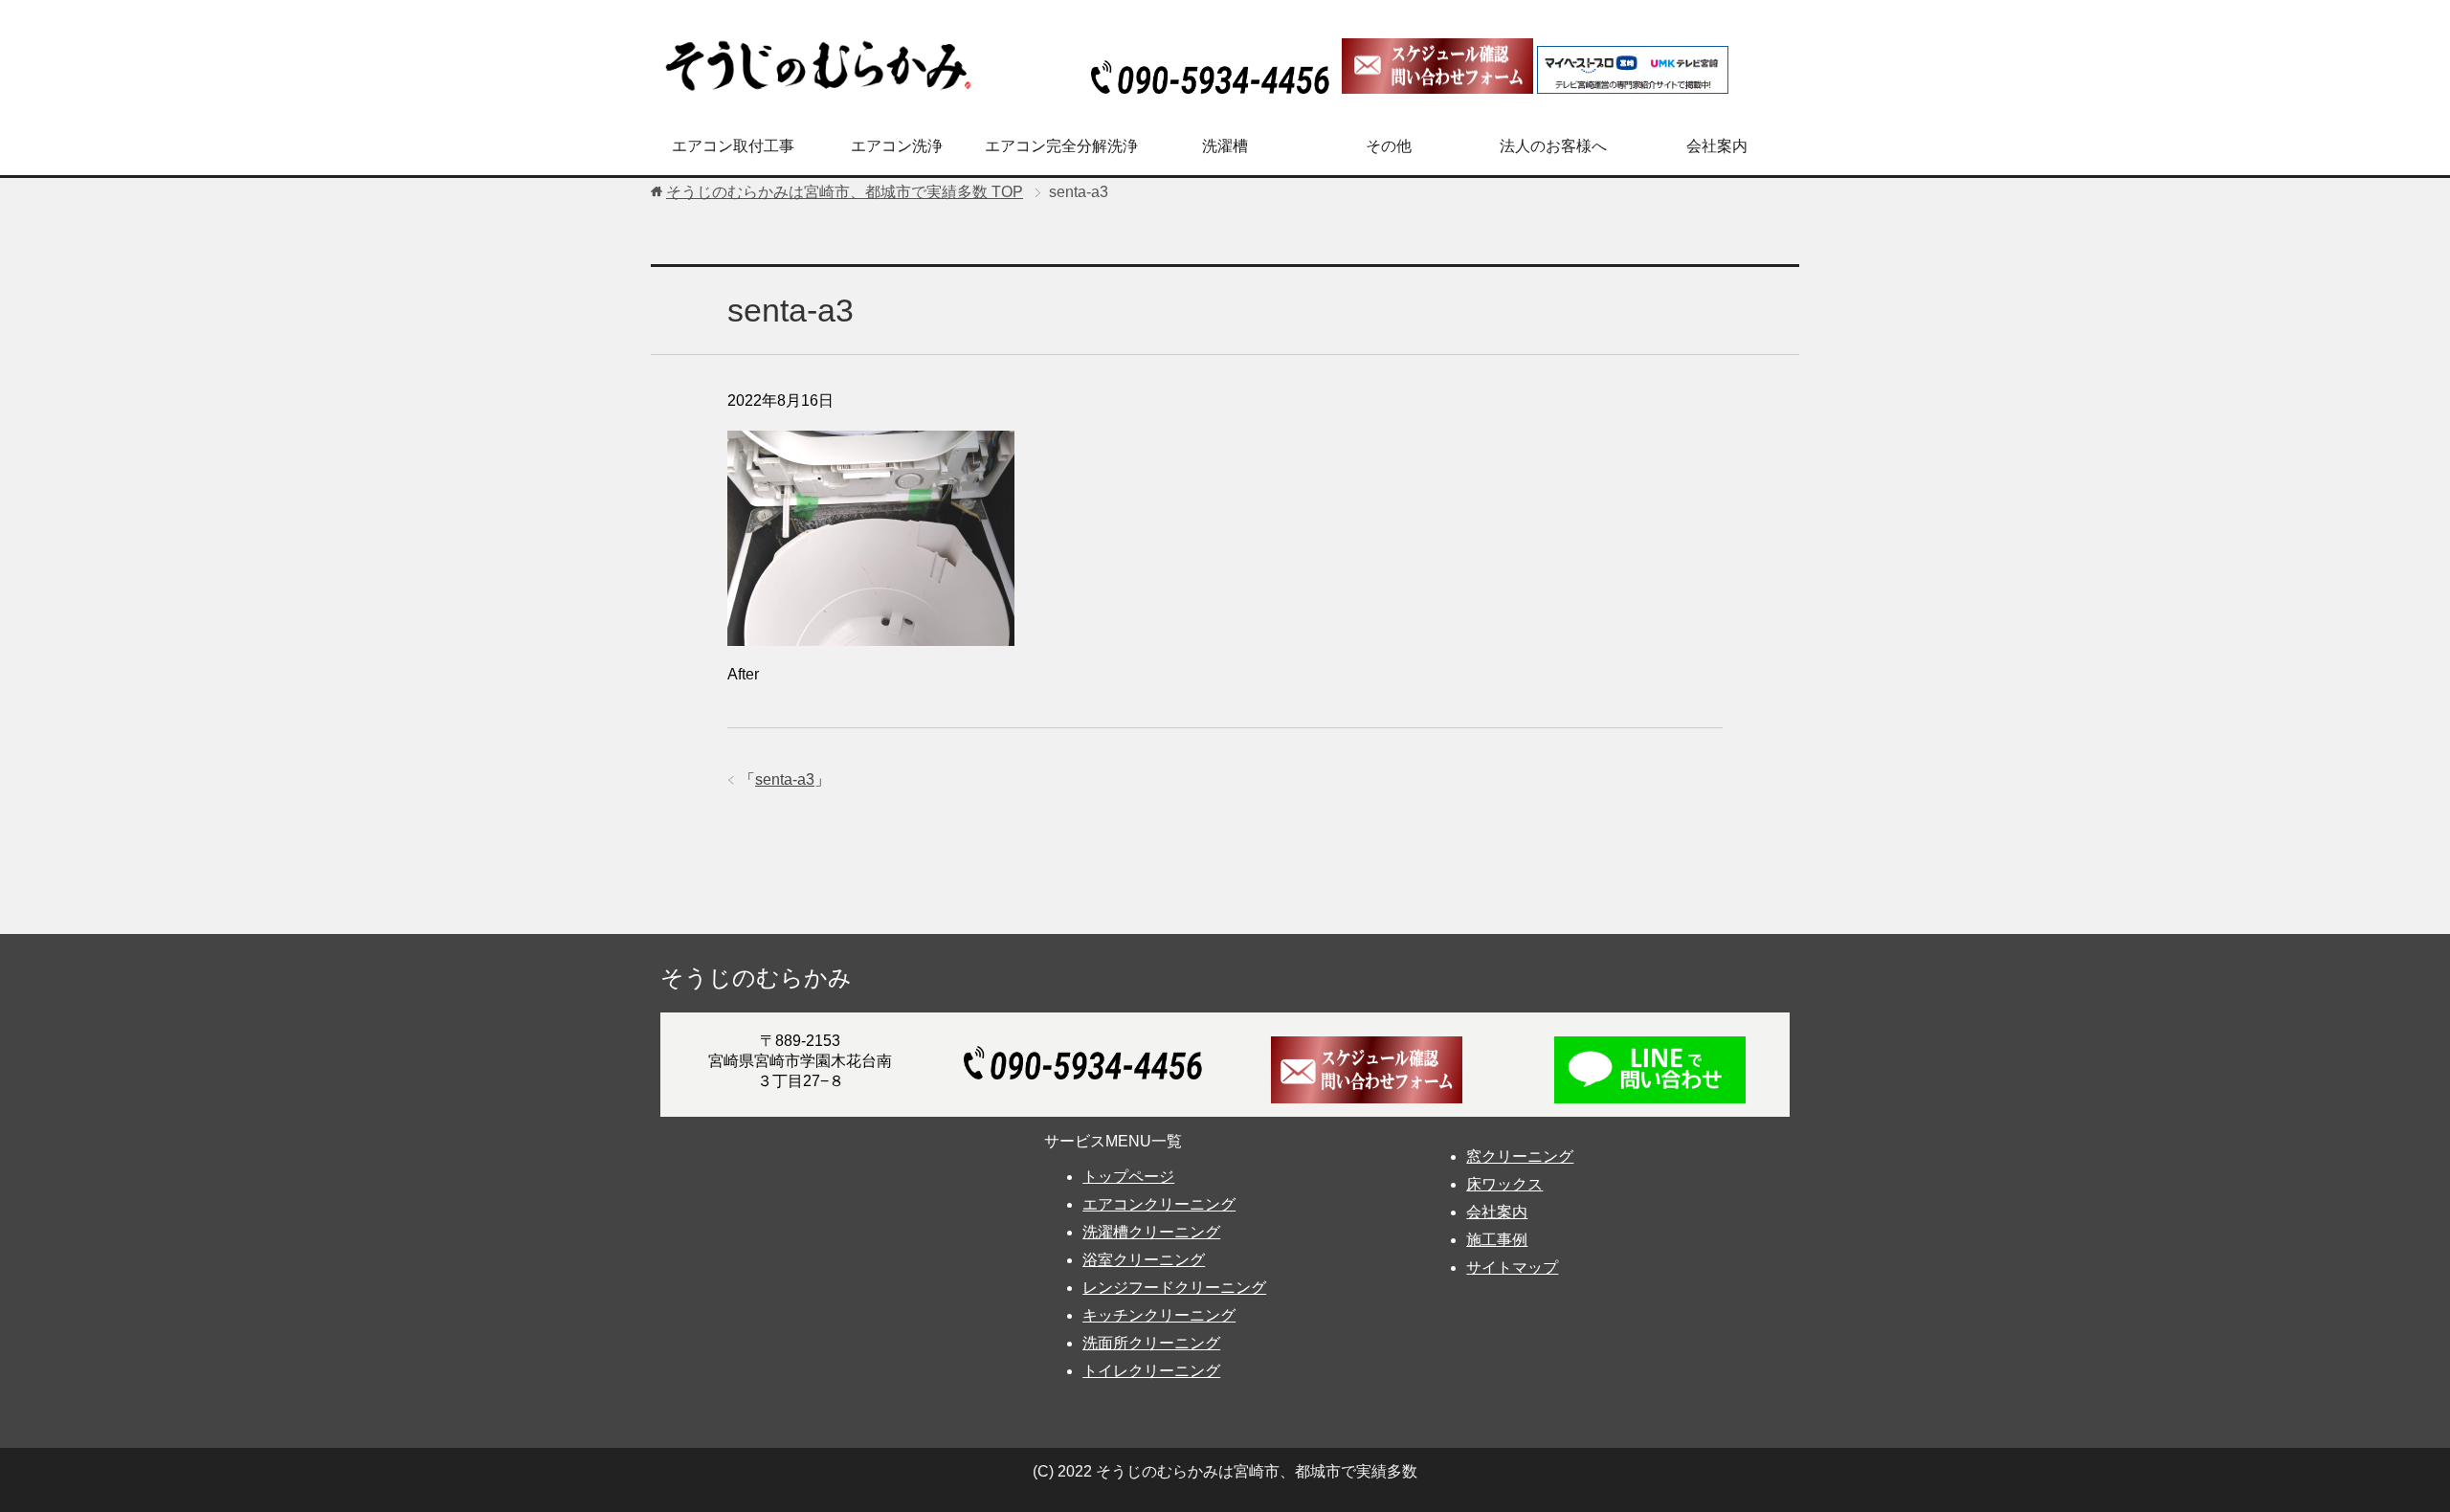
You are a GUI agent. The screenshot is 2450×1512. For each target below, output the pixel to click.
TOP (845, 192)
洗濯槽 (1225, 146)
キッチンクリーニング (1159, 1315)
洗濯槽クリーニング (1151, 1232)
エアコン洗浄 (897, 146)
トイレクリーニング (1151, 1371)
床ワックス (1504, 1184)
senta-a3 (785, 779)
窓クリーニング (1520, 1156)
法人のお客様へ (1553, 146)
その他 (1389, 146)
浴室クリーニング (1144, 1260)
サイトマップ (1512, 1267)
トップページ (1128, 1177)
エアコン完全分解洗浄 (1061, 146)
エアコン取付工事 (733, 146)
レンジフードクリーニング (1174, 1288)
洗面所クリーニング (1151, 1343)
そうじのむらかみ (756, 978)
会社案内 (1717, 146)
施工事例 (1497, 1240)
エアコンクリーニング (1159, 1204)
